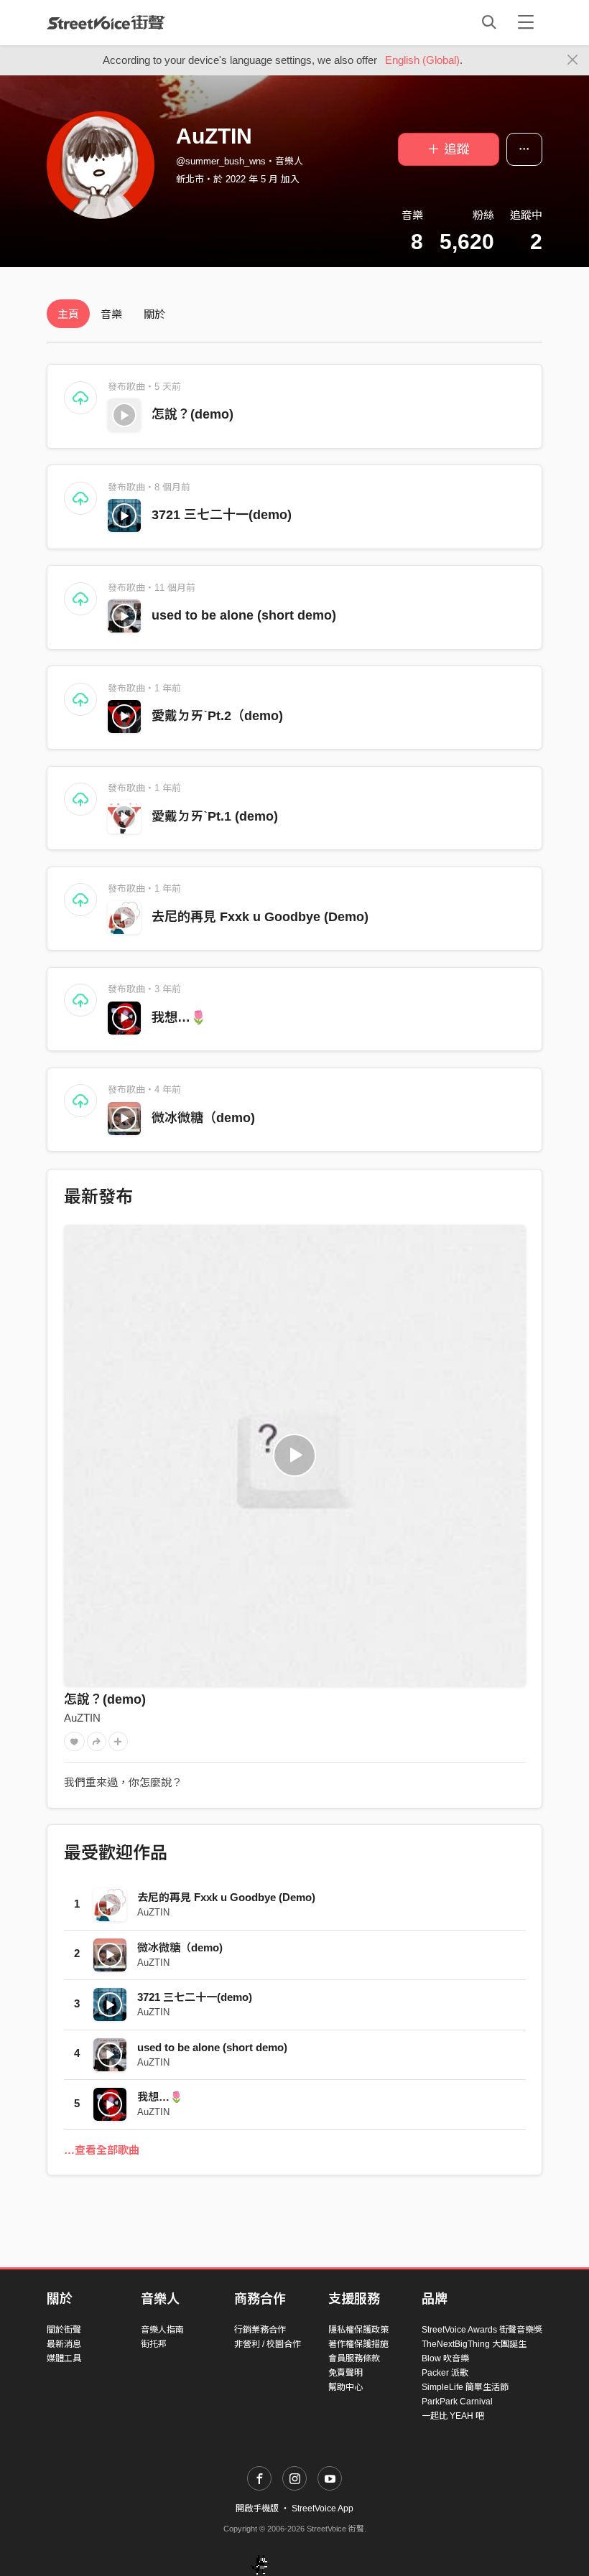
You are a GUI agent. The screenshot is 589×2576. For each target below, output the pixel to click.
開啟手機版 (257, 2509)
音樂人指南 (162, 2330)
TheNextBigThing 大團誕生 (474, 2344)
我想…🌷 (179, 1017)
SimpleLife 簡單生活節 (465, 2387)
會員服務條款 (354, 2358)
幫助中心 (345, 2387)
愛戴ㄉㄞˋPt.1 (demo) (215, 816)
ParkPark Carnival (457, 2402)
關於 (154, 314)
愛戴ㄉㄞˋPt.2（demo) (217, 716)
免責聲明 (345, 2373)
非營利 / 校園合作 (268, 2344)
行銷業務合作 (260, 2330)
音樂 (111, 314)
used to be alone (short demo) (244, 615)
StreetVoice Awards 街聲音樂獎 (482, 2330)
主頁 (68, 314)
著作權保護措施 (358, 2344)
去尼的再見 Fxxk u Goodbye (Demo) (260, 917)
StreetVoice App (323, 2509)
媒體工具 (64, 2358)
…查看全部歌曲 (102, 2150)
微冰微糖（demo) (203, 1118)
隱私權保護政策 (358, 2330)
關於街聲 (64, 2330)
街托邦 (154, 2344)
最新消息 (64, 2344)
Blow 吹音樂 (445, 2358)
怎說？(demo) (193, 414)
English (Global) (422, 60)
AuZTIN (82, 1718)
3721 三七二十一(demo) (222, 515)
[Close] (573, 60)
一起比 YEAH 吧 (453, 2416)
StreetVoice (106, 22)
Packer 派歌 (445, 2373)
